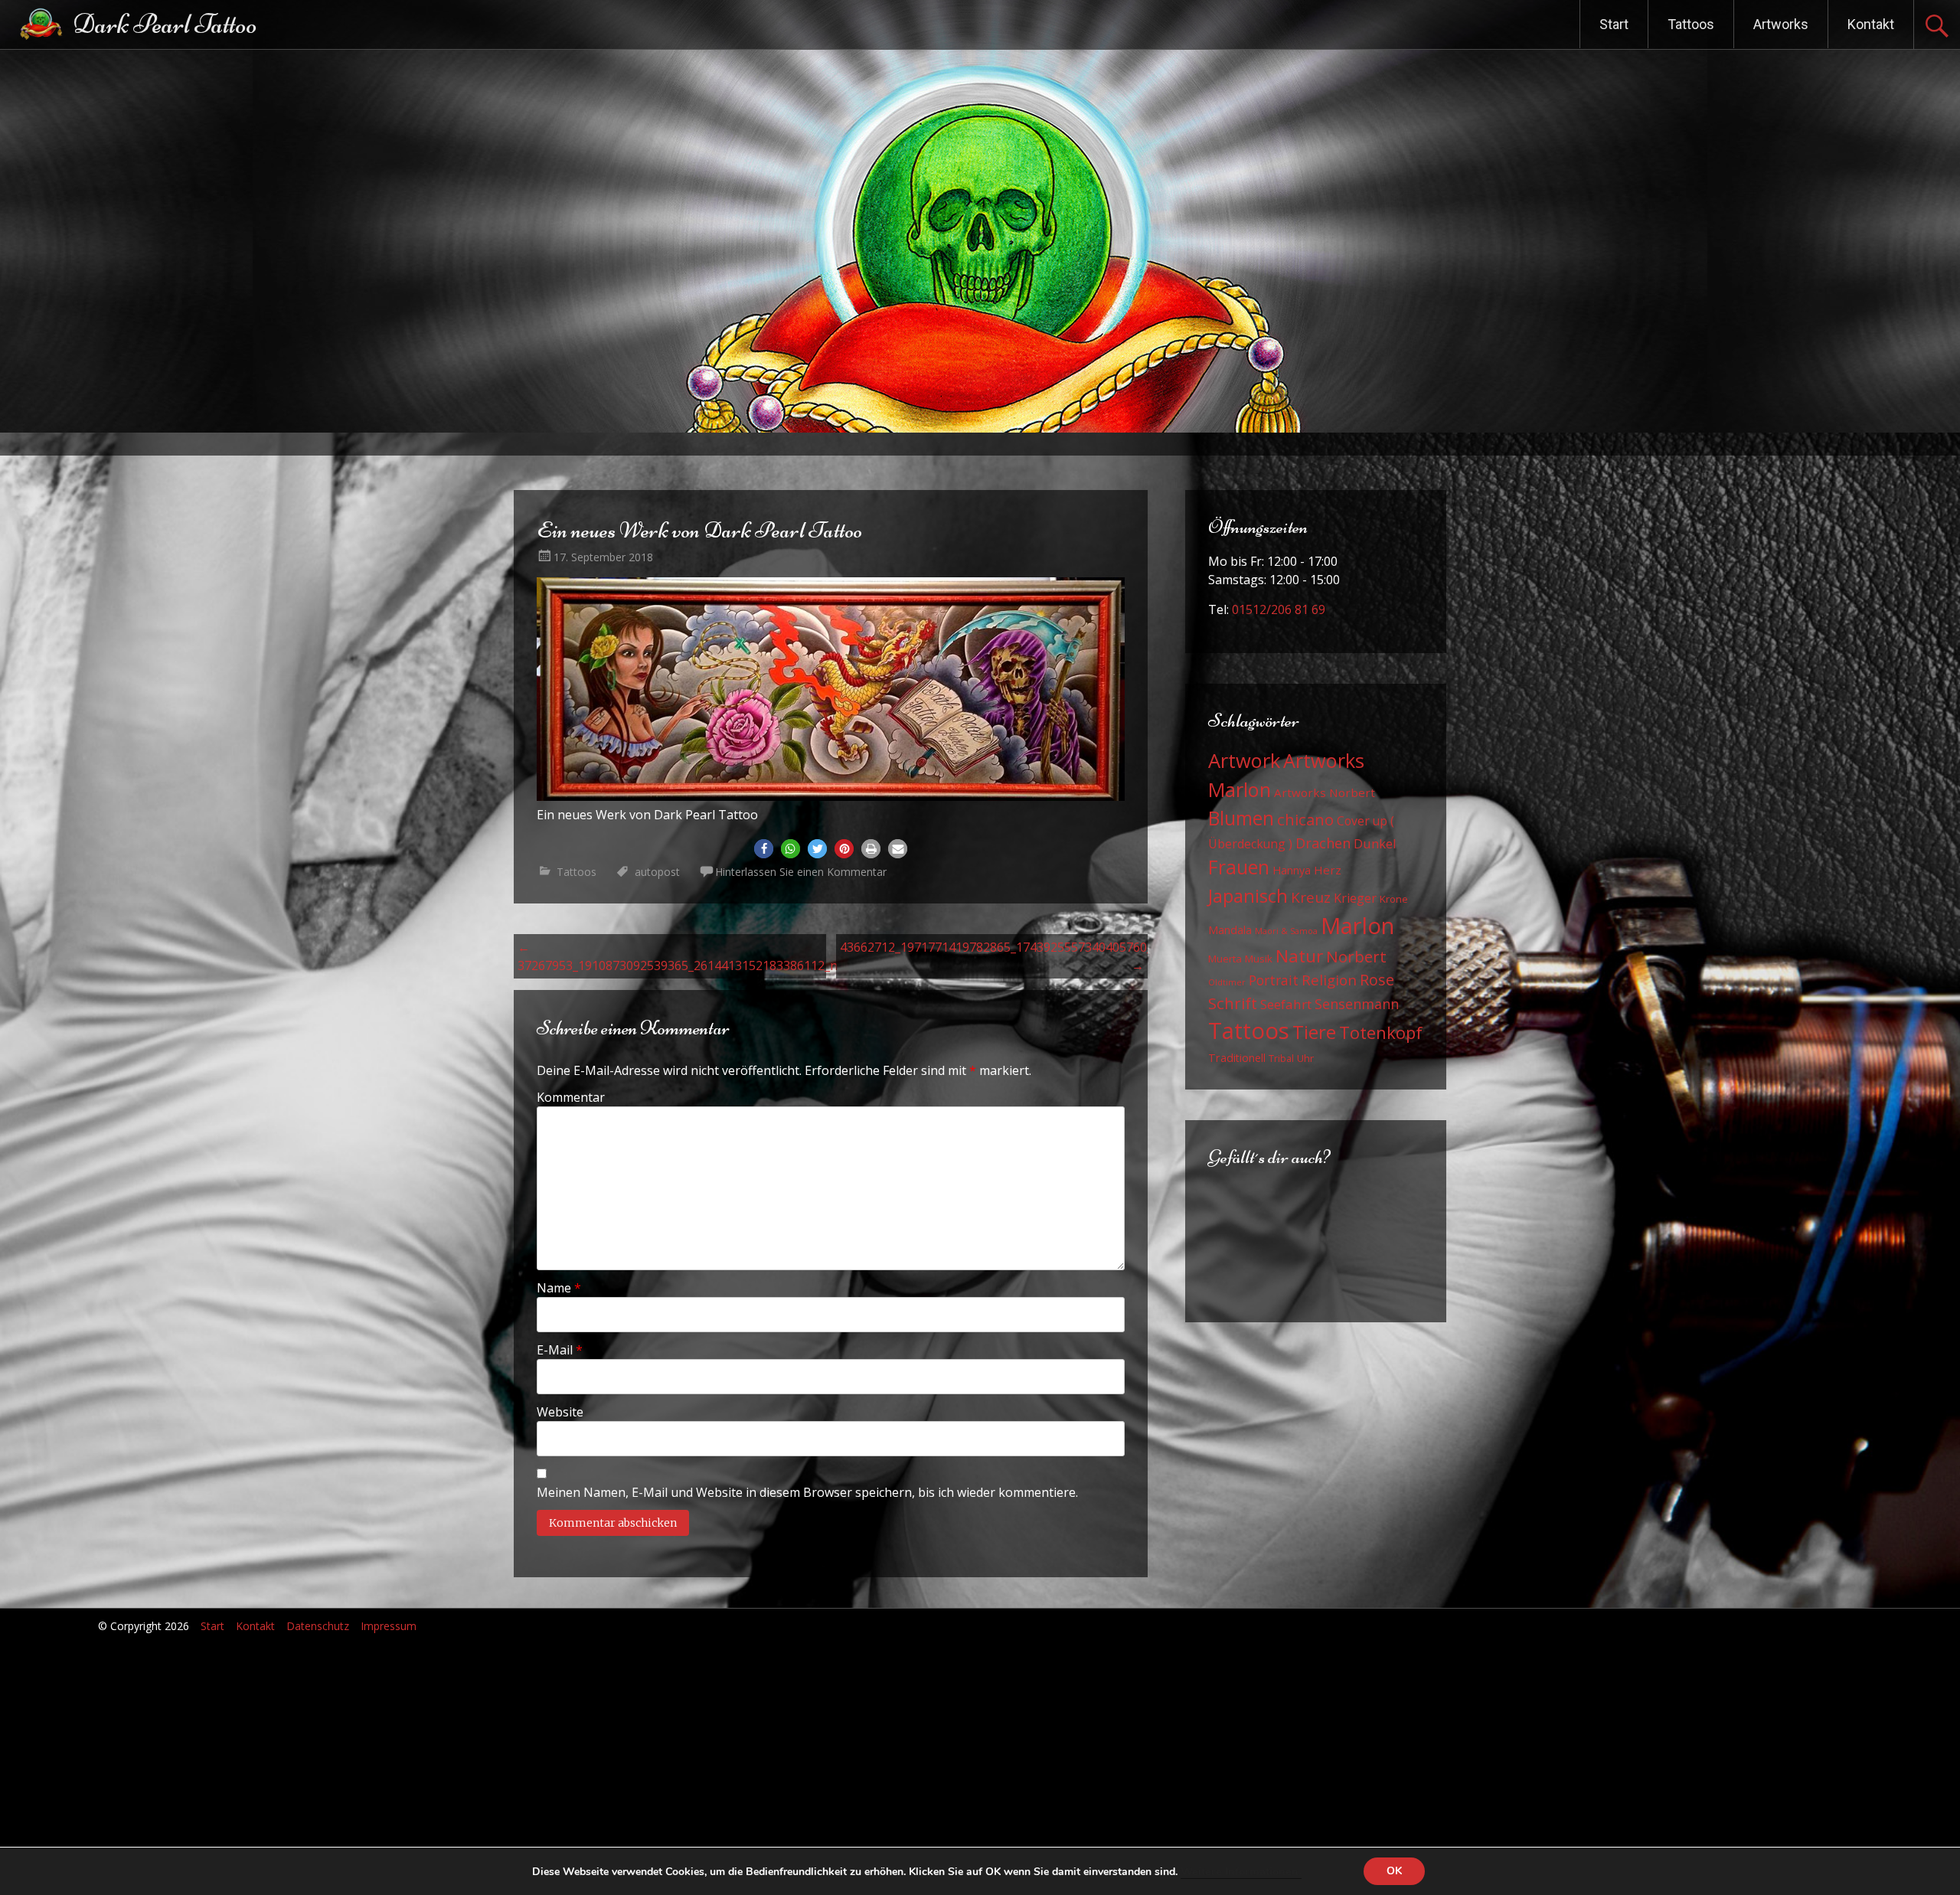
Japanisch (1248, 895)
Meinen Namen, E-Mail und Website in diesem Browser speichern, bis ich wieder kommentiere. (807, 1492)
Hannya (1292, 870)
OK (1394, 1871)
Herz (1328, 870)
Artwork (1244, 760)
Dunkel (1375, 843)
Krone (1394, 899)
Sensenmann (1357, 1004)
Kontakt (1871, 24)
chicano (1305, 819)
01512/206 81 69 (1279, 609)
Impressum (389, 1626)
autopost (657, 872)
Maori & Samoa (1286, 931)
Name (559, 1288)
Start (1614, 24)
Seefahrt (1286, 1004)
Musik (1259, 959)
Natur (1299, 956)
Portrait (1274, 980)
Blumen (1241, 818)
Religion (1329, 980)
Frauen (1239, 867)
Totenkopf (1381, 1032)
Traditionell (1237, 1058)
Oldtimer (1227, 982)
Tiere (1314, 1032)
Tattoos (1691, 24)
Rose (1377, 980)
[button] (764, 849)
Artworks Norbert (1325, 792)
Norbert (1356, 956)
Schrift (1233, 1003)
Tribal (1281, 1059)
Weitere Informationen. (1241, 1871)
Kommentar (571, 1097)
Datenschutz (318, 1626)
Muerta (1225, 959)
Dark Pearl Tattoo (165, 24)
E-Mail (560, 1350)
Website (560, 1412)
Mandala (1230, 930)
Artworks (1781, 24)
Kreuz (1311, 897)
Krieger (1355, 898)
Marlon (1357, 926)
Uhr (1305, 1058)
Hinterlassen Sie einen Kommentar (801, 872)
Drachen (1323, 843)
